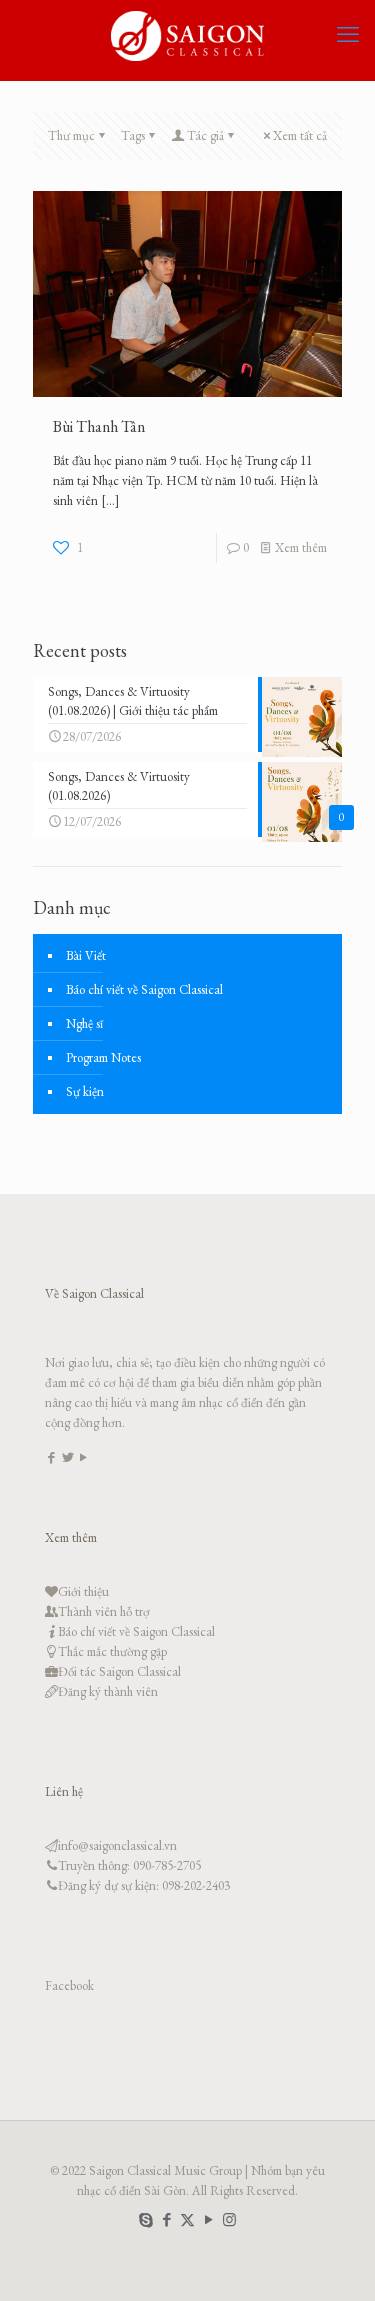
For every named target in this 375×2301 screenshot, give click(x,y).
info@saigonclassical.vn (117, 1845)
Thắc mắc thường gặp (112, 1651)
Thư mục (71, 135)
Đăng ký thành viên (108, 1691)
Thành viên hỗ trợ (104, 1611)
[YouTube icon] (208, 2219)
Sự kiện (85, 1091)
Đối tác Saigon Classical (119, 1671)
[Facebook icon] (166, 2219)
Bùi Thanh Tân (99, 426)
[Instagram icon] (229, 2219)
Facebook (69, 1985)
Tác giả (205, 135)
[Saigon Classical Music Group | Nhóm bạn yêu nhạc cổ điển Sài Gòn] (187, 35)
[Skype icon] (145, 2219)
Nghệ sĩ (84, 1023)
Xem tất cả (300, 135)
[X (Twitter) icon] (187, 2219)
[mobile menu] (348, 35)
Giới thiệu (83, 1591)
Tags (133, 135)
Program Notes (103, 1057)
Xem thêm (301, 547)
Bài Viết (86, 955)
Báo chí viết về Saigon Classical (144, 989)
